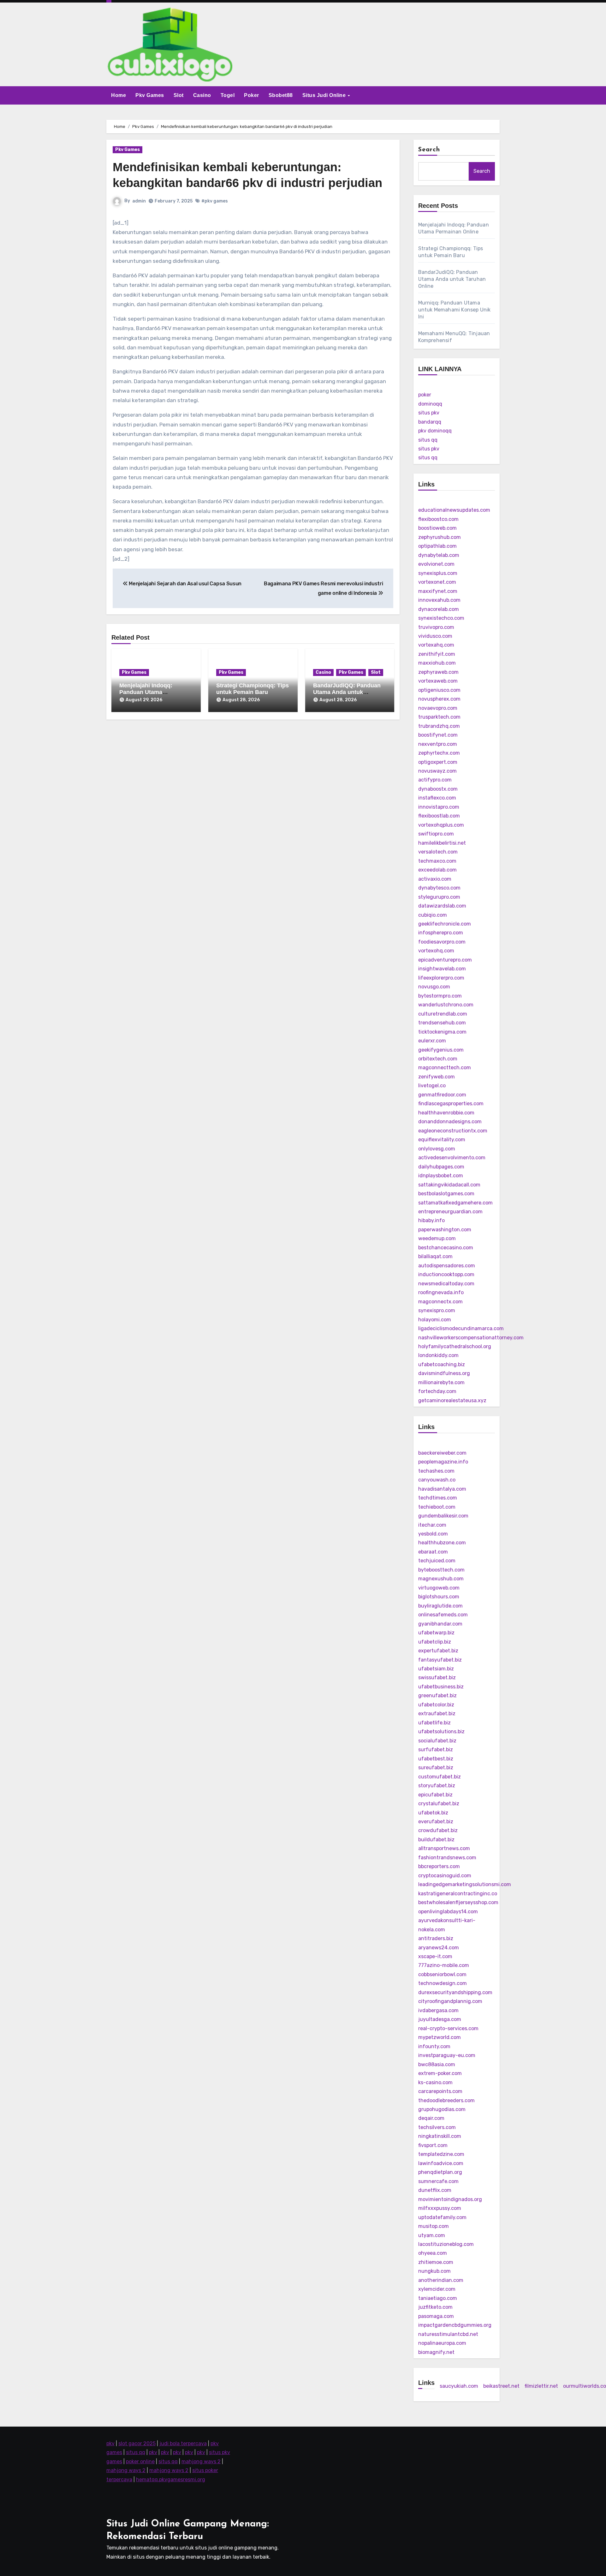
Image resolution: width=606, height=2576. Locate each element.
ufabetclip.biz (435, 1642)
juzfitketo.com (435, 2307)
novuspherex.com (439, 699)
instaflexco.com (437, 798)
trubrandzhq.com (439, 726)
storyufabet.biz (437, 1786)
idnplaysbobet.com (441, 1176)
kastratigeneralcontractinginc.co (458, 1894)
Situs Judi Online (325, 95)
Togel (228, 95)
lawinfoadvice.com (441, 2163)
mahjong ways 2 (201, 2461)
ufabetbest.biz (436, 1759)
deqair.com (431, 2118)
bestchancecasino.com (446, 1248)
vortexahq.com (436, 645)
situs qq (428, 440)
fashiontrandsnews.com (447, 1858)
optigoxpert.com (438, 762)
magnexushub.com (441, 1579)
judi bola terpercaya (183, 2443)
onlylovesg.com (437, 1149)
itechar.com (432, 1525)
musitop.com (434, 2226)
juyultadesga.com (440, 2019)
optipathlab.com (437, 546)
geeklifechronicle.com (445, 924)
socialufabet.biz (437, 1741)
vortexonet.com (437, 582)
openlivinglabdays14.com (448, 1912)
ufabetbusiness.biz (441, 1687)
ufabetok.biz (433, 1813)
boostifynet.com (438, 735)
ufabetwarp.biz (436, 1633)
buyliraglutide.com (440, 1606)
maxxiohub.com (437, 663)
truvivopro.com (436, 627)
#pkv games (215, 201)
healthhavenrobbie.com (446, 1113)
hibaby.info (431, 1220)
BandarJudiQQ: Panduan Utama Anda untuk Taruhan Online (347, 692)
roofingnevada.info (441, 1292)
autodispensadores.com (447, 1266)
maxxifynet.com (438, 591)
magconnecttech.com (445, 1068)
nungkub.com (434, 2271)
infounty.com (434, 2046)
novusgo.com (434, 987)
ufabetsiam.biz (436, 1669)
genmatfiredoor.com (442, 1095)
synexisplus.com (438, 573)
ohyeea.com (433, 2253)
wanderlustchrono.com (446, 1005)
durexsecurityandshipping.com (455, 1992)
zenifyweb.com (437, 1077)
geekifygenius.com (441, 1050)
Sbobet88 (281, 95)
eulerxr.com (432, 1041)
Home (119, 95)
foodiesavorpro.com (442, 942)
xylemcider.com (437, 2289)
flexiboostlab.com (439, 816)
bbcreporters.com (439, 1866)
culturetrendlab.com (443, 1014)
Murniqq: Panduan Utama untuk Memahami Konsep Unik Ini (454, 310)
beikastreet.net (501, 2386)
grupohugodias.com (442, 2109)
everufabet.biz (436, 1822)
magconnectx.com (440, 1302)
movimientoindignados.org (450, 2199)
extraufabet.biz (437, 1713)
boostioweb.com (437, 528)
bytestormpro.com (440, 996)
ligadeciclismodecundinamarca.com (461, 1328)
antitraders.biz (436, 1938)
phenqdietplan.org (440, 2172)
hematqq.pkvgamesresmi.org (171, 2479)
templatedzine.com (441, 2154)
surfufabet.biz (436, 1750)
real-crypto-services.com (448, 2028)
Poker (252, 95)
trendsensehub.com (442, 1023)
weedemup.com (437, 1238)
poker (425, 395)
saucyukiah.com (459, 2386)
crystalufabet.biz (439, 1804)
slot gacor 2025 (137, 2443)
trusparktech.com (439, 717)
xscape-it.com (435, 1956)
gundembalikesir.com (443, 1516)
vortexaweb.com (438, 681)
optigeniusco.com (439, 690)
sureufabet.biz (436, 1768)
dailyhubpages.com (441, 1167)
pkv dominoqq (435, 431)
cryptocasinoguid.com (445, 1876)
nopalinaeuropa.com (442, 2343)
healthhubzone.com (442, 1543)
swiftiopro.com (436, 834)
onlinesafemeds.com (443, 1615)
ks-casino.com (435, 2082)
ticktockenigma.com (442, 1032)
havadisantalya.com (442, 1489)
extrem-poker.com (440, 2073)
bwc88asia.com (437, 2064)
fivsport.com (433, 2145)
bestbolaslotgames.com (446, 1194)
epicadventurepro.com (445, 960)
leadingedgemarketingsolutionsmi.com (465, 1884)
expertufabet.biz (438, 1651)
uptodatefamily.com (442, 2217)
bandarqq (430, 422)
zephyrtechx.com (439, 753)
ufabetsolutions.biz (441, 1731)
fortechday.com (437, 1391)
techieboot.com (437, 1507)
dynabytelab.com (439, 555)
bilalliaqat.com (435, 1256)
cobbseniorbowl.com (442, 1974)
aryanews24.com (439, 1948)
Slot (179, 95)
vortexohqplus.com (441, 825)
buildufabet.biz (436, 1840)
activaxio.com (435, 879)
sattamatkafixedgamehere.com (455, 1203)
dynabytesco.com (439, 888)
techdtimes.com (438, 1498)
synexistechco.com (441, 618)
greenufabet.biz (437, 1695)
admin (139, 201)
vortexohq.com (436, 951)
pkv (110, 2443)
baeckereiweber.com (442, 1453)
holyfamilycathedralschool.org (455, 1346)
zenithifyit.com (437, 654)
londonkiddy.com (438, 1355)
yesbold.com (433, 1534)
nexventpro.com (438, 744)
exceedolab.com (437, 870)
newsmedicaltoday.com (446, 1284)
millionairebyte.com (441, 1382)
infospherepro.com (441, 933)
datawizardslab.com (442, 906)
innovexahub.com (439, 600)
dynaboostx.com (438, 789)
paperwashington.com (445, 1230)
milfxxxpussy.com (440, 2208)
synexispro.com (437, 1310)
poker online (140, 2461)
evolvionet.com (436, 564)
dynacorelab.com (439, 609)
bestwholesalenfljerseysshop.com (458, 1902)
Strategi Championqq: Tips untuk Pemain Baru (252, 689)
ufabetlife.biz (434, 1723)
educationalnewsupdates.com (454, 510)
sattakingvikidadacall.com (449, 1185)
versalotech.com (438, 852)
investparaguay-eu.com (447, 2055)
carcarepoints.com (440, 2091)
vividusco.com (435, 636)
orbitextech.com (438, 1059)
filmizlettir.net (541, 2386)
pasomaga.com (436, 2316)
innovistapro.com (439, 807)
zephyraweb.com (438, 672)
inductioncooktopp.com (446, 1274)
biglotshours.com (439, 1597)
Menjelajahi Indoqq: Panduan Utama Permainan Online (146, 692)
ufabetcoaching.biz (442, 1364)
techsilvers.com (437, 2127)
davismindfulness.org (444, 1373)
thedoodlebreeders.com (446, 2100)
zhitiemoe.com (436, 2262)
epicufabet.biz (435, 1795)
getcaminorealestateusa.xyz (452, 1400)
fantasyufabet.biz (440, 1660)
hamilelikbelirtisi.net (442, 843)
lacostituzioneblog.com (446, 2244)
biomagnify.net (436, 2352)
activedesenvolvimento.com (452, 1158)
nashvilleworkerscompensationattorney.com (471, 1338)
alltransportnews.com (444, 1848)
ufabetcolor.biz (436, 1705)
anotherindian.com (441, 2280)
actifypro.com (435, 780)
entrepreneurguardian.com (450, 1212)
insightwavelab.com (442, 969)
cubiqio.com (433, 915)
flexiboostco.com (438, 519)
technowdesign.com (443, 1983)
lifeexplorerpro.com (441, 978)
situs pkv (429, 413)
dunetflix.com (435, 2190)
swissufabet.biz (437, 1677)
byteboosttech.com (441, 1570)
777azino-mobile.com (444, 1965)
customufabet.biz (440, 1777)
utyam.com (432, 2235)
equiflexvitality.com (442, 1140)
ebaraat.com (433, 1552)
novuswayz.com (437, 771)
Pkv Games (150, 95)
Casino (202, 95)
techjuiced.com (437, 1561)
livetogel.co (432, 1086)
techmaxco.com (437, 861)
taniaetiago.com (438, 2298)
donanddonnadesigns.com (450, 1122)
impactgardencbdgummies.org (455, 2325)
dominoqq (430, 404)
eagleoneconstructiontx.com (453, 1131)
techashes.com (436, 1471)
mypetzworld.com (440, 2037)
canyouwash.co (437, 1480)
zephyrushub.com (440, 537)
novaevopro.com (438, 708)
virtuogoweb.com (439, 1588)
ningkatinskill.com (440, 2136)
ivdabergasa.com (438, 2010)
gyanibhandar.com (440, 1624)
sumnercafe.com (438, 2181)
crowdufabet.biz (438, 1830)
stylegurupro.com (439, 897)
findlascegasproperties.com (451, 1104)
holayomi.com (435, 1320)
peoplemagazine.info (443, 1462)
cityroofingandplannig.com (450, 2001)
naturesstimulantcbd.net (448, 2334)
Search (429, 150)
